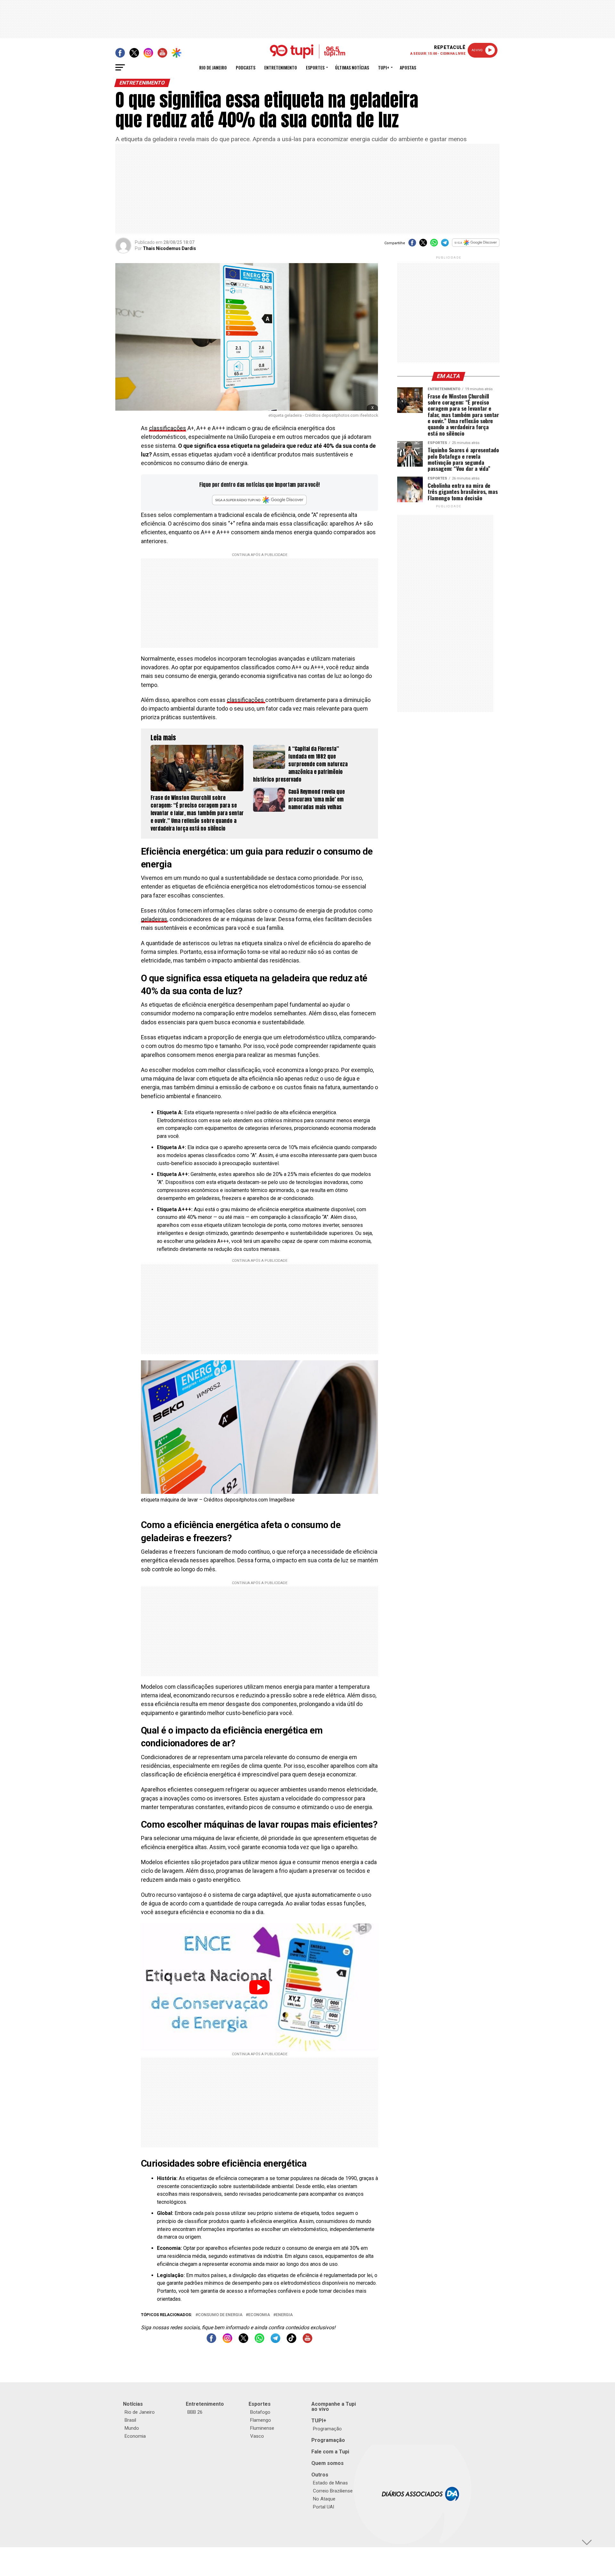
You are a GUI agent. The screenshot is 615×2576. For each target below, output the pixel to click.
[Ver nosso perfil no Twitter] (243, 2341)
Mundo (132, 2428)
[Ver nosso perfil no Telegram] (275, 2341)
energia (284, 2315)
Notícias (133, 2404)
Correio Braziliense (333, 2491)
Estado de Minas (330, 2483)
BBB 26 (195, 2412)
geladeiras (154, 919)
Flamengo (261, 2420)
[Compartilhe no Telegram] (445, 245)
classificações (168, 428)
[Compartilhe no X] (423, 245)
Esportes (315, 67)
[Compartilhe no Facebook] (412, 245)
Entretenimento (281, 67)
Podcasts (246, 67)
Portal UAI (324, 2507)
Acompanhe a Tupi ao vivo (334, 2407)
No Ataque (324, 2499)
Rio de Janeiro (213, 67)
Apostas (408, 67)
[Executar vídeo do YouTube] (259, 1987)
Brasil (130, 2420)
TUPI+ (319, 2421)
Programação (327, 2429)
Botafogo (260, 2412)
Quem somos (328, 2463)
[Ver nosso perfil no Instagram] (227, 2341)
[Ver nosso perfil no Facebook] (211, 2341)
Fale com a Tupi (330, 2452)
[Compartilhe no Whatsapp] (434, 245)
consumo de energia (220, 2315)
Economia (259, 2315)
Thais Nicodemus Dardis (169, 248)
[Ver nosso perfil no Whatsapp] (259, 2341)
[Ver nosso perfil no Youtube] (307, 2341)
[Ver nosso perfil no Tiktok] (291, 2341)
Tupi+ (384, 67)
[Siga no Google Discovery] (476, 246)
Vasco (257, 2436)
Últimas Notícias (352, 67)
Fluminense (262, 2428)
